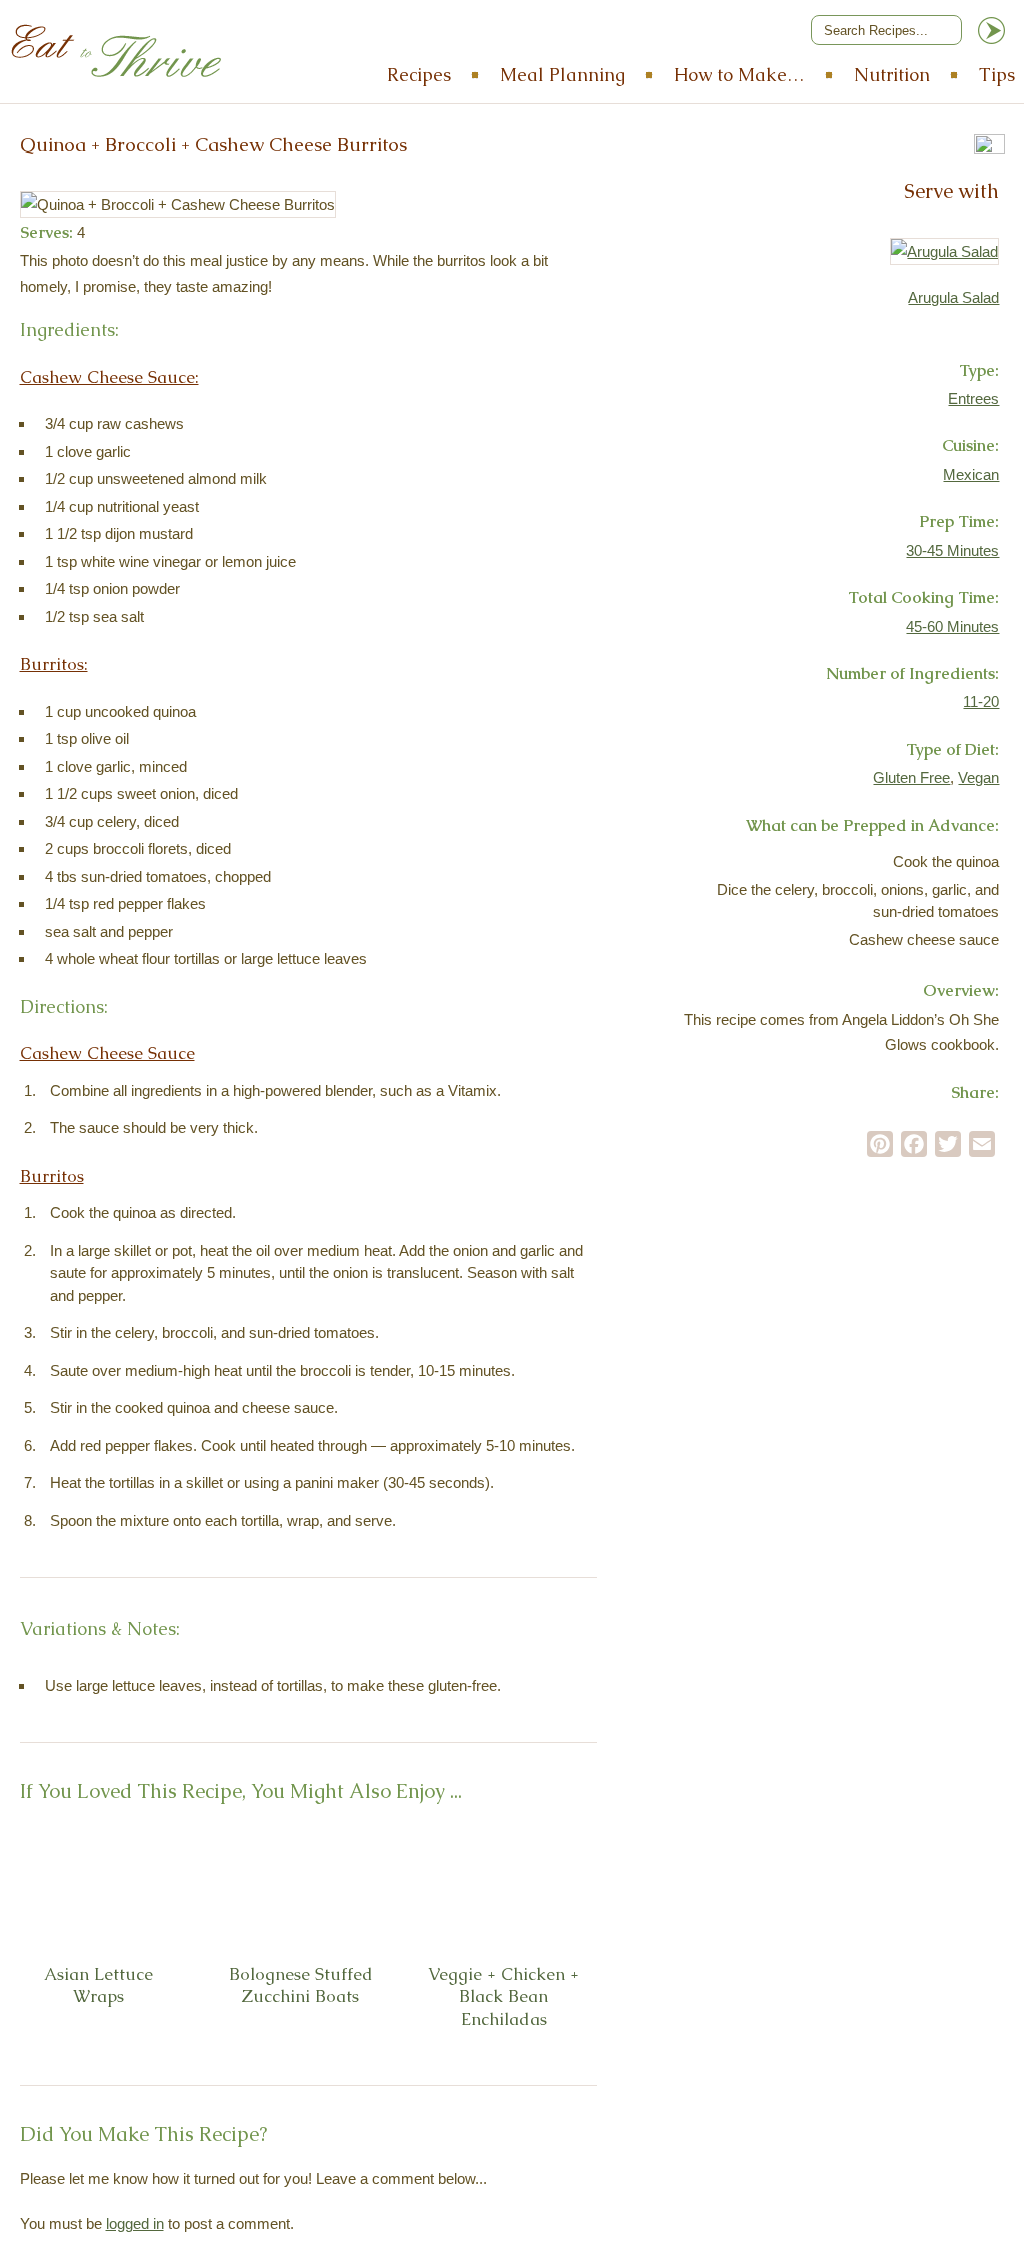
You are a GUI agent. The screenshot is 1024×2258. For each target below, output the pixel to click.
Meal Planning (562, 74)
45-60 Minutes (952, 626)
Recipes (419, 74)
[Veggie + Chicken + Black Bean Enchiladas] (555, 1888)
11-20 (981, 701)
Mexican (971, 474)
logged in (135, 2223)
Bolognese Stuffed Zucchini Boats (301, 1985)
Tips (997, 74)
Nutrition (892, 74)
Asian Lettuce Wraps (98, 1985)
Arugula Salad (953, 297)
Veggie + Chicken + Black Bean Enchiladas (503, 1996)
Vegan (978, 777)
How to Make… (739, 74)
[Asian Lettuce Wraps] (150, 1888)
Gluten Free (911, 777)
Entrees (973, 398)
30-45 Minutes (952, 550)
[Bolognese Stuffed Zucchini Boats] (352, 1888)
